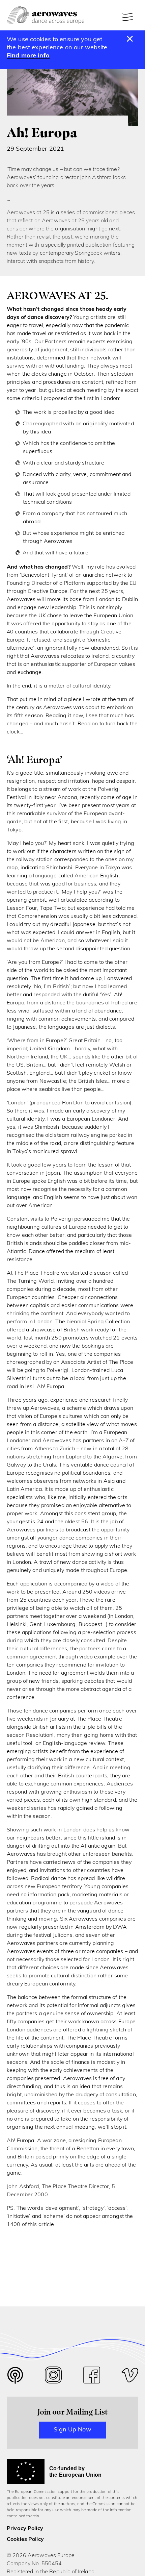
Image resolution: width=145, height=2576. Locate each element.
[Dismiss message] (130, 39)
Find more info (28, 56)
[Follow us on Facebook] (92, 2377)
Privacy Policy (25, 2529)
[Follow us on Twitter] (15, 2380)
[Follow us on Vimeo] (130, 2377)
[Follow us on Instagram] (53, 2377)
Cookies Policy (25, 2540)
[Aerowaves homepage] (46, 15)
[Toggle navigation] (128, 17)
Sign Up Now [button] (72, 2430)
